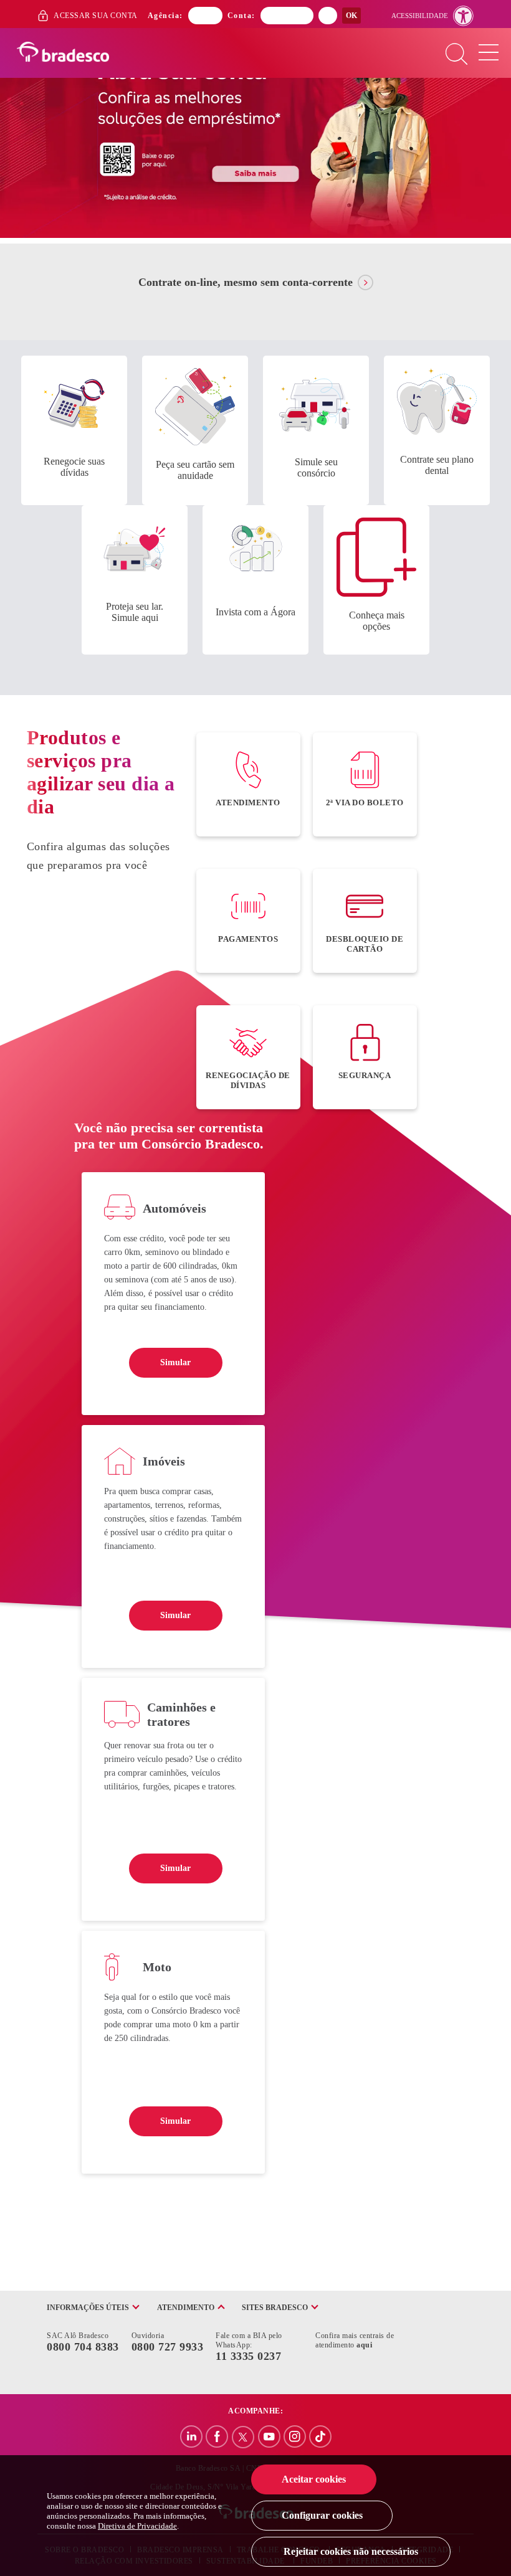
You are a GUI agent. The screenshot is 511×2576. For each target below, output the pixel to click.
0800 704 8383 (83, 2347)
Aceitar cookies (314, 2479)
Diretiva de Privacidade (137, 2526)
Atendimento (186, 2308)
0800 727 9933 (168, 2347)
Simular (175, 1362)
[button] (432, 16)
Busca (456, 55)
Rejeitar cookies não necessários (351, 2551)
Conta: (241, 16)
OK (351, 16)
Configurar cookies (322, 2515)
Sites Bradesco (275, 2308)
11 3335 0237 (248, 2356)
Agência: (165, 16)
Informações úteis (88, 2308)
